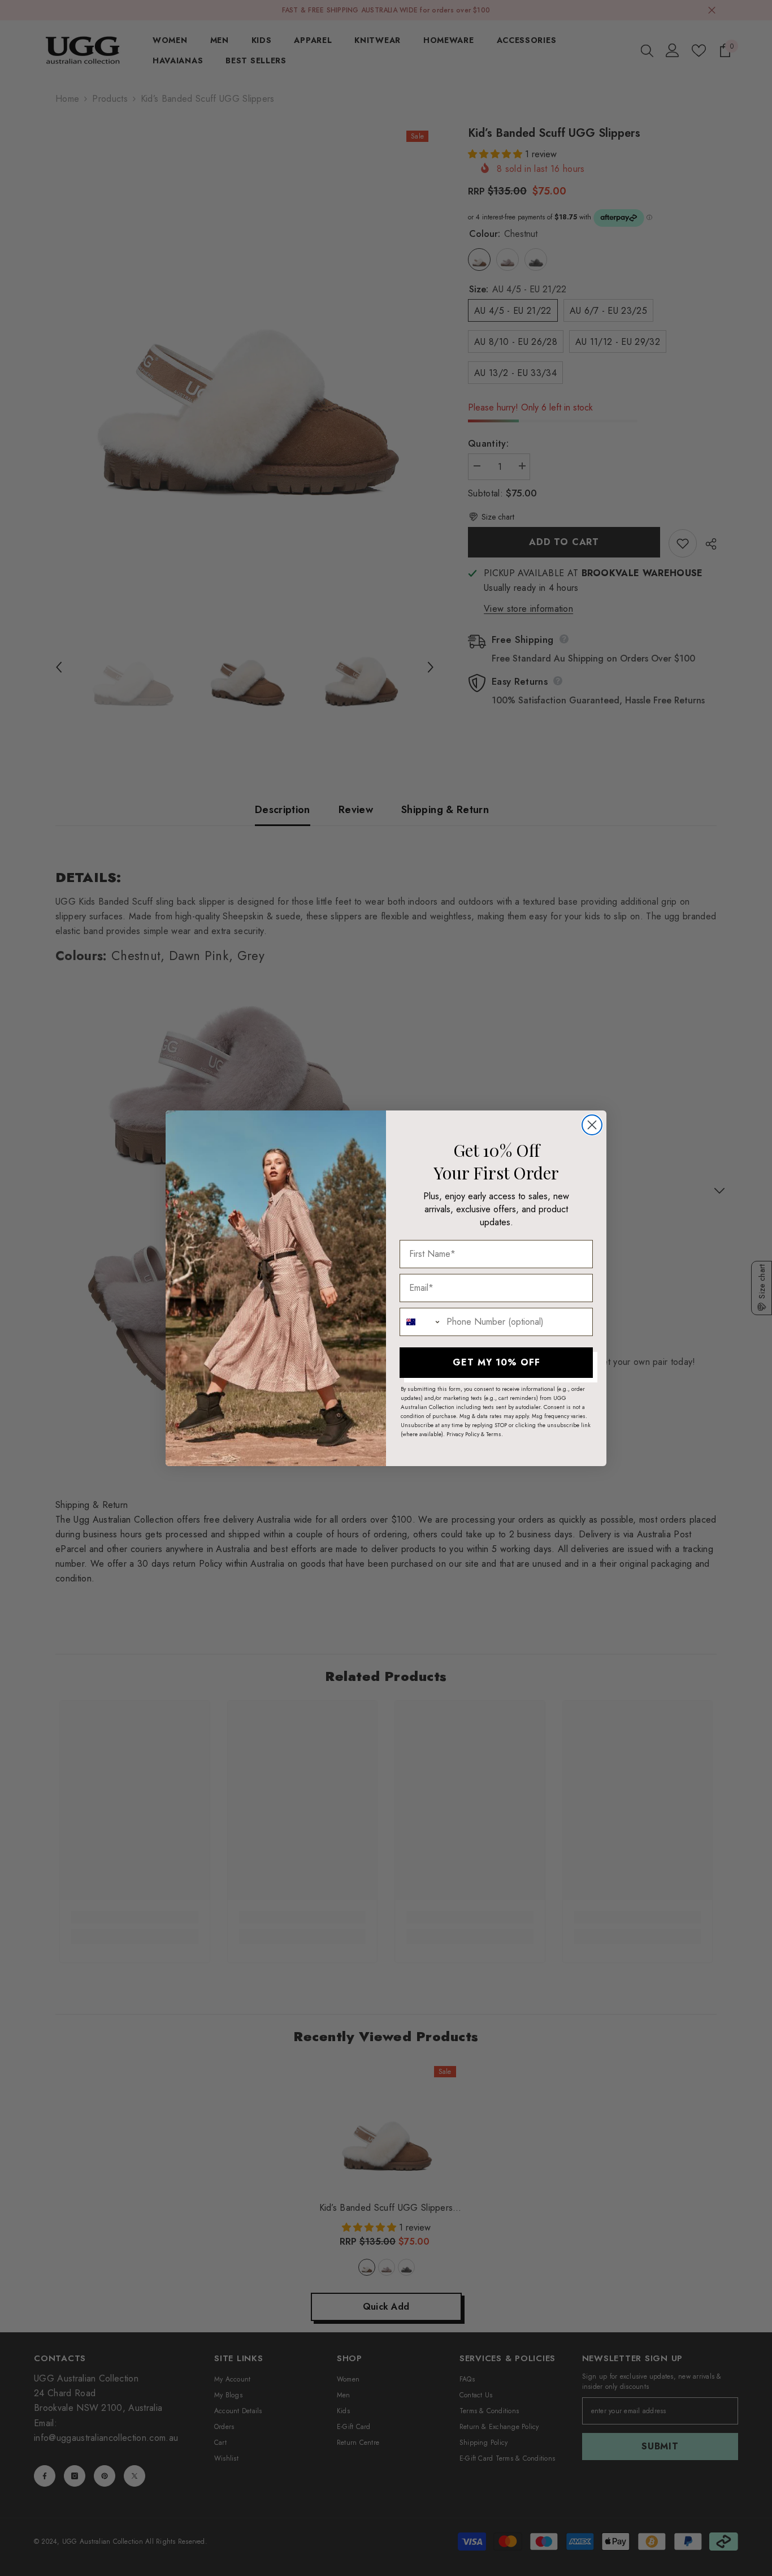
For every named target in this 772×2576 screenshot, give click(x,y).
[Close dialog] (592, 1125)
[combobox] (420, 1322)
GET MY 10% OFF (496, 1362)
